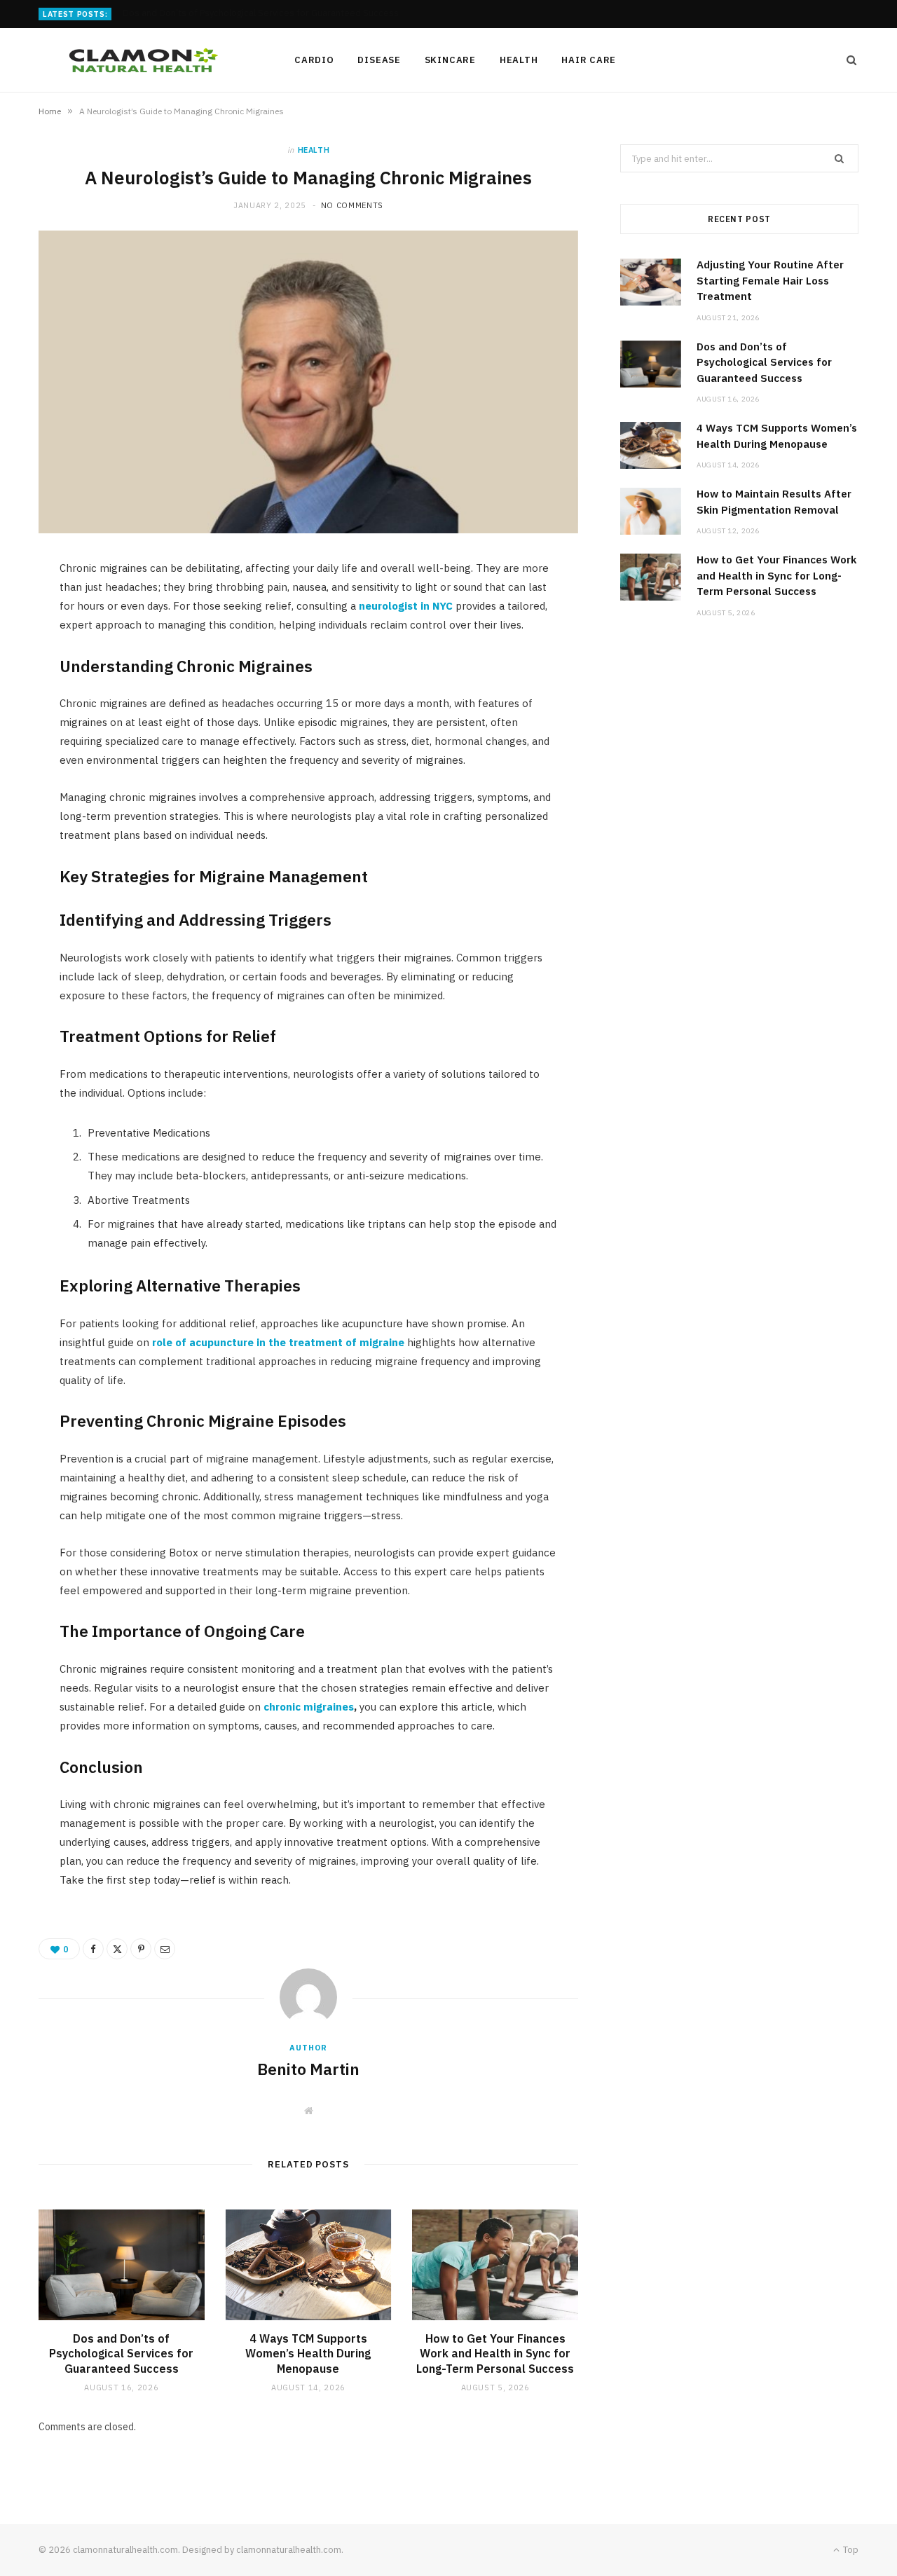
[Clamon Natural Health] (144, 60)
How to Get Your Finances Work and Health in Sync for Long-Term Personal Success (495, 2354)
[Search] (847, 60)
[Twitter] (117, 1949)
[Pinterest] (141, 1949)
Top (850, 2550)
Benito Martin (308, 2069)
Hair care (589, 60)
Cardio (314, 60)
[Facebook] (93, 1949)
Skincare (450, 60)
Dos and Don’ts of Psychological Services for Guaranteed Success (261, 13)
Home (50, 111)
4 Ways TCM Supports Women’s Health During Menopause (308, 2354)
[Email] (165, 1949)
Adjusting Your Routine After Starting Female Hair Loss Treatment (770, 280)
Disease (379, 60)
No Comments (352, 205)
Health (519, 60)
